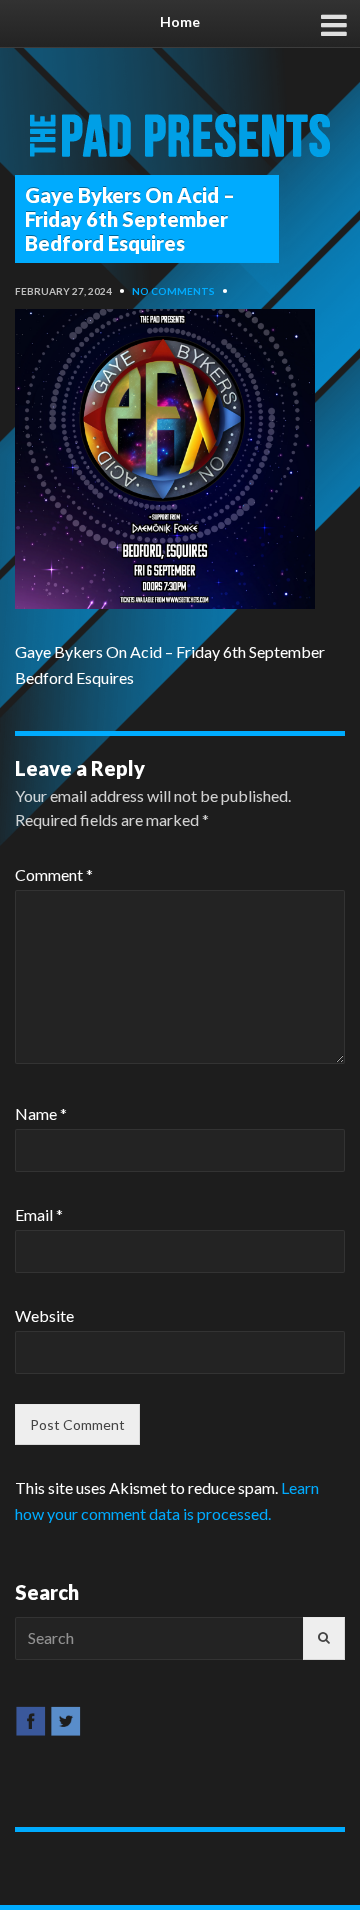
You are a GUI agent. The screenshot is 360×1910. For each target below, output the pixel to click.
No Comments (173, 291)
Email (39, 1214)
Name (41, 1113)
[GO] (324, 1638)
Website (44, 1315)
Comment (54, 874)
